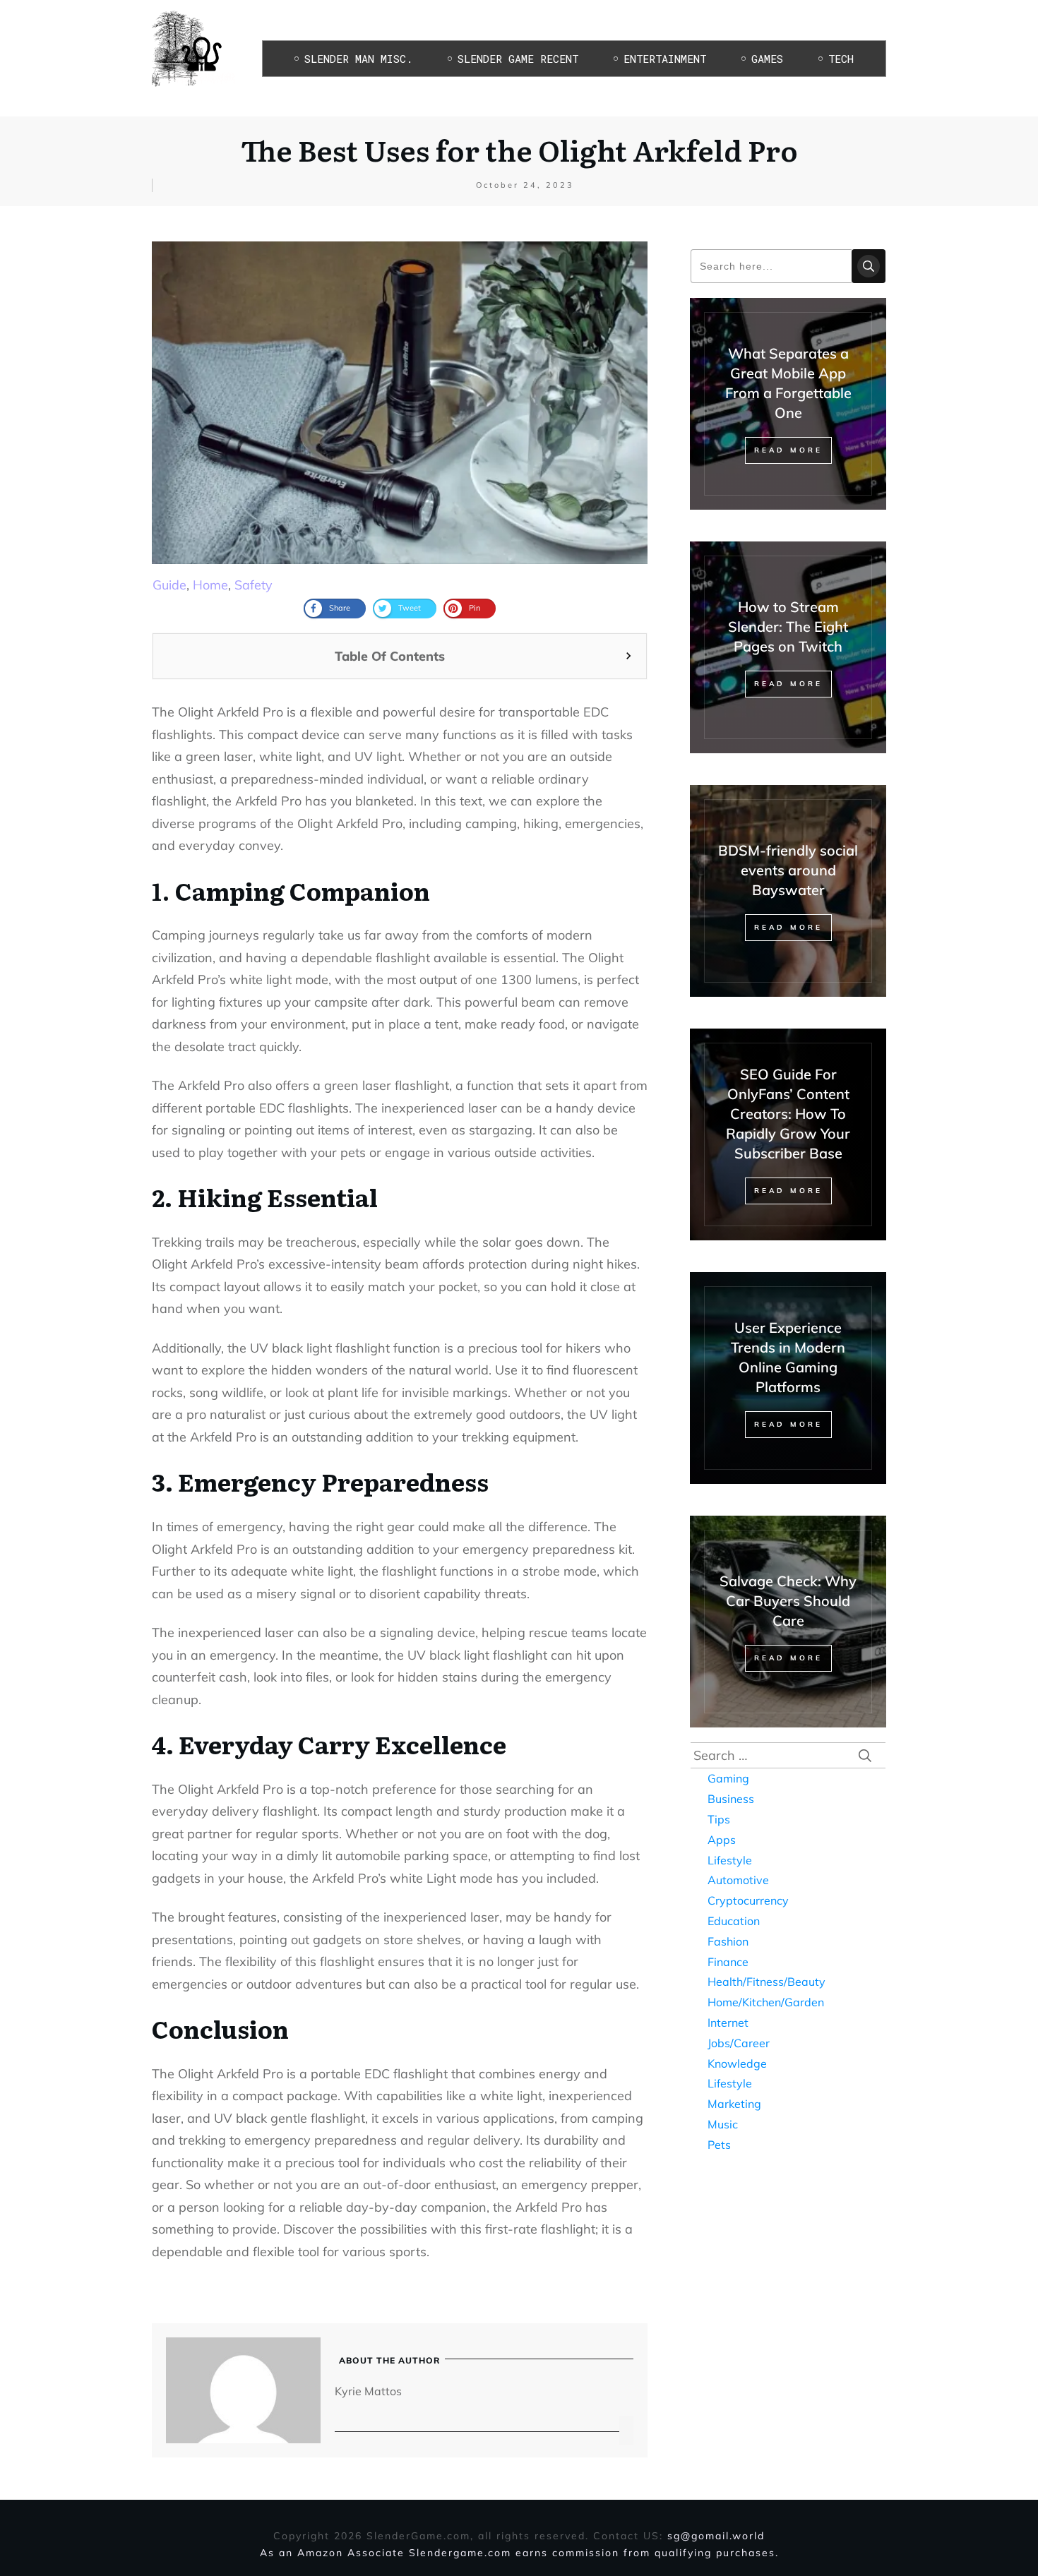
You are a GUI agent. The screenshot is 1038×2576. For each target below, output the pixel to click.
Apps (722, 1840)
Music (723, 2124)
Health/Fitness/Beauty (766, 1982)
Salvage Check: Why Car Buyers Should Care (788, 1601)
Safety (253, 585)
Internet (728, 2023)
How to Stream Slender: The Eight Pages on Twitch (788, 627)
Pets (719, 2145)
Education (734, 1921)
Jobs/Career (739, 2043)
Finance (728, 1962)
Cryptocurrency (748, 1900)
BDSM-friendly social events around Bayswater (788, 870)
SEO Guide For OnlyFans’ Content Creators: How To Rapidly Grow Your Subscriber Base (788, 1114)
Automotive (738, 1880)
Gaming (728, 1778)
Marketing (734, 2104)
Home (210, 585)
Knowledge (737, 2063)
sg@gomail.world (716, 2536)
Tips (719, 1819)
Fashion (728, 1941)
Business (731, 1799)
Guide (169, 585)
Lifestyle (730, 1860)
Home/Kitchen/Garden (766, 2002)
